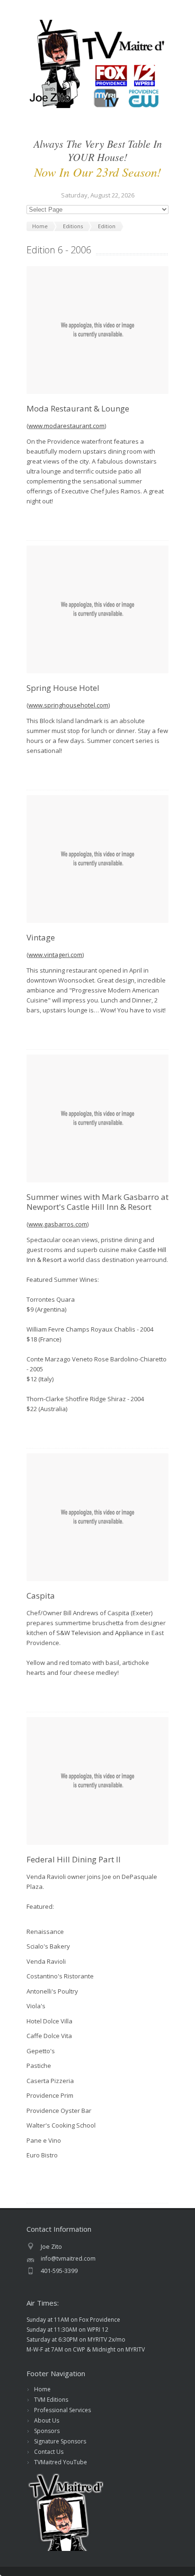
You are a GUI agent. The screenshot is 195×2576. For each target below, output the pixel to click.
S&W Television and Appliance (100, 1633)
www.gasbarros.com (58, 1224)
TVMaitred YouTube (61, 2462)
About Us (47, 2420)
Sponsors (47, 2431)
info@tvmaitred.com (68, 2258)
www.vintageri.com (55, 955)
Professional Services (62, 2410)
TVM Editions (51, 2400)
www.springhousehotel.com (68, 705)
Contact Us (49, 2452)
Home (42, 2389)
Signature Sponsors (60, 2441)
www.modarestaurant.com (66, 426)
